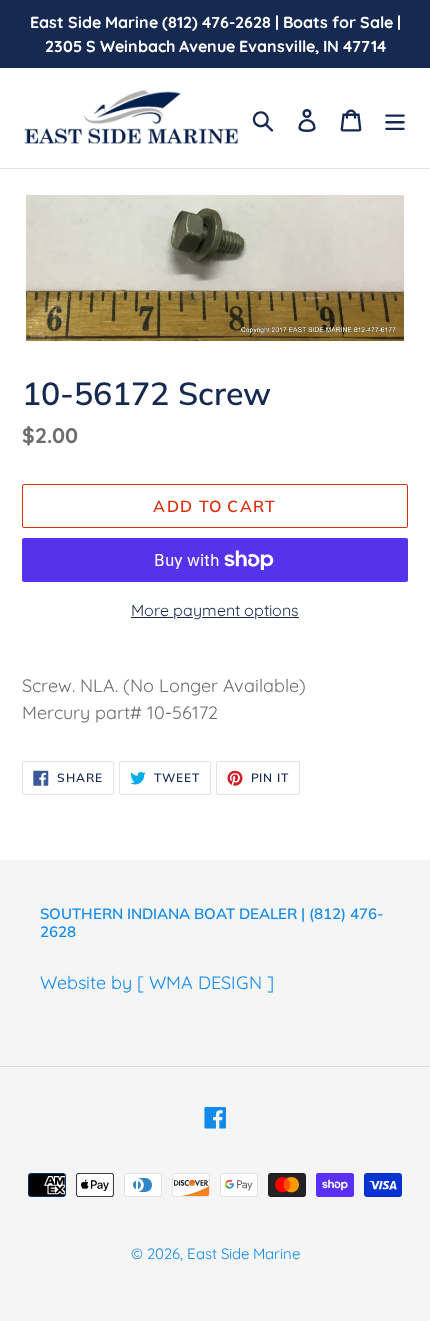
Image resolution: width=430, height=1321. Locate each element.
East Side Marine (243, 1253)
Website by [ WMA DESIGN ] (157, 982)
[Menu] (395, 118)
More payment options (215, 610)
